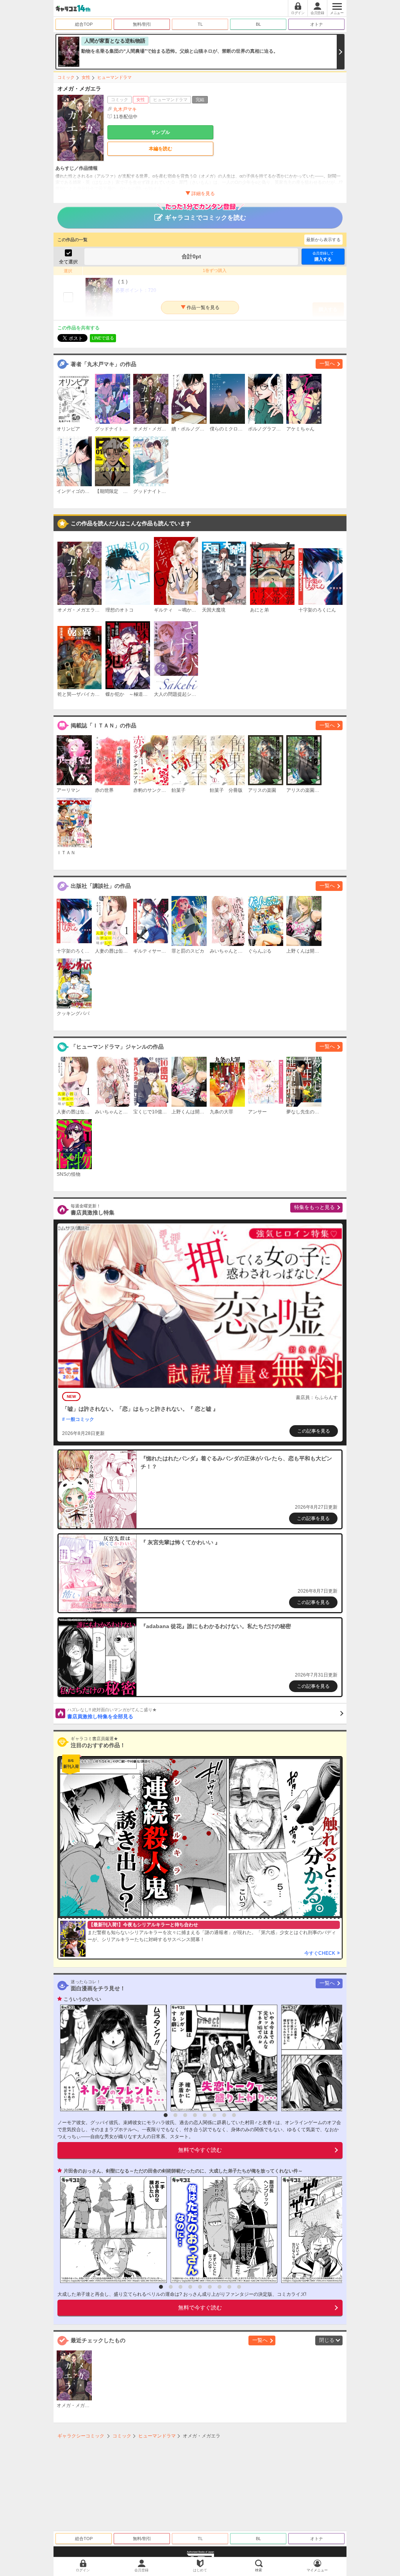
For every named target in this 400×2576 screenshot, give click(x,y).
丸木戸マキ (125, 109)
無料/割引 (142, 24)
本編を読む (161, 149)
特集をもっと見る (314, 1207)
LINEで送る (103, 338)
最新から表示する (323, 240)
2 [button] (175, 2115)
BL (258, 24)
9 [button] (239, 2287)
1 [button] (166, 2115)
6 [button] (214, 2115)
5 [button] (205, 2115)
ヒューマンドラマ (114, 77)
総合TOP (84, 24)
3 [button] (185, 2115)
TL (200, 24)
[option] (112, 2058)
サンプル (161, 132)
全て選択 (68, 262)
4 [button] (195, 2115)
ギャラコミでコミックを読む (205, 218)
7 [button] (224, 2115)
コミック (66, 77)
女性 (86, 77)
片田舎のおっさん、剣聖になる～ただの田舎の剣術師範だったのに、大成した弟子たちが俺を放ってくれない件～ (183, 2171)
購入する (323, 256)
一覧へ (327, 364)
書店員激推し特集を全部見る (112, 1714)
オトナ (317, 24)
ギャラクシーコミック (81, 2436)
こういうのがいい (82, 1999)
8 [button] (234, 2115)
